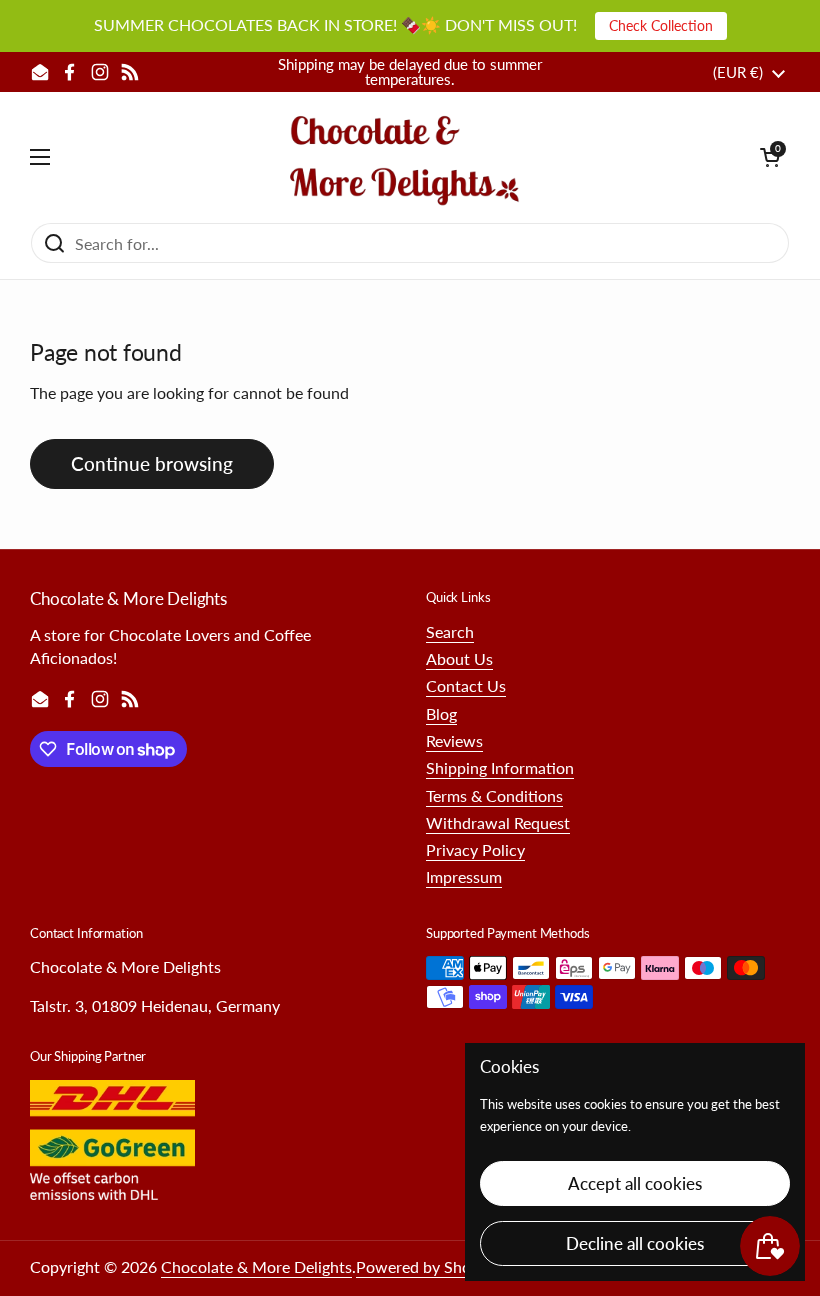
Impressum (464, 876)
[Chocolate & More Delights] (405, 157)
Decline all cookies (635, 1243)
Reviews (454, 740)
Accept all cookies (635, 1183)
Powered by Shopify (427, 1266)
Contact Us (466, 685)
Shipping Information (500, 767)
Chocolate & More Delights (256, 1266)
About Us (459, 658)
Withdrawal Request (498, 822)
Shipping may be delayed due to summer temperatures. (410, 72)
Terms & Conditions (494, 795)
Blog (441, 713)
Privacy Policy (475, 849)
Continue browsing (152, 463)
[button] (770, 157)
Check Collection (661, 25)
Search (450, 631)
